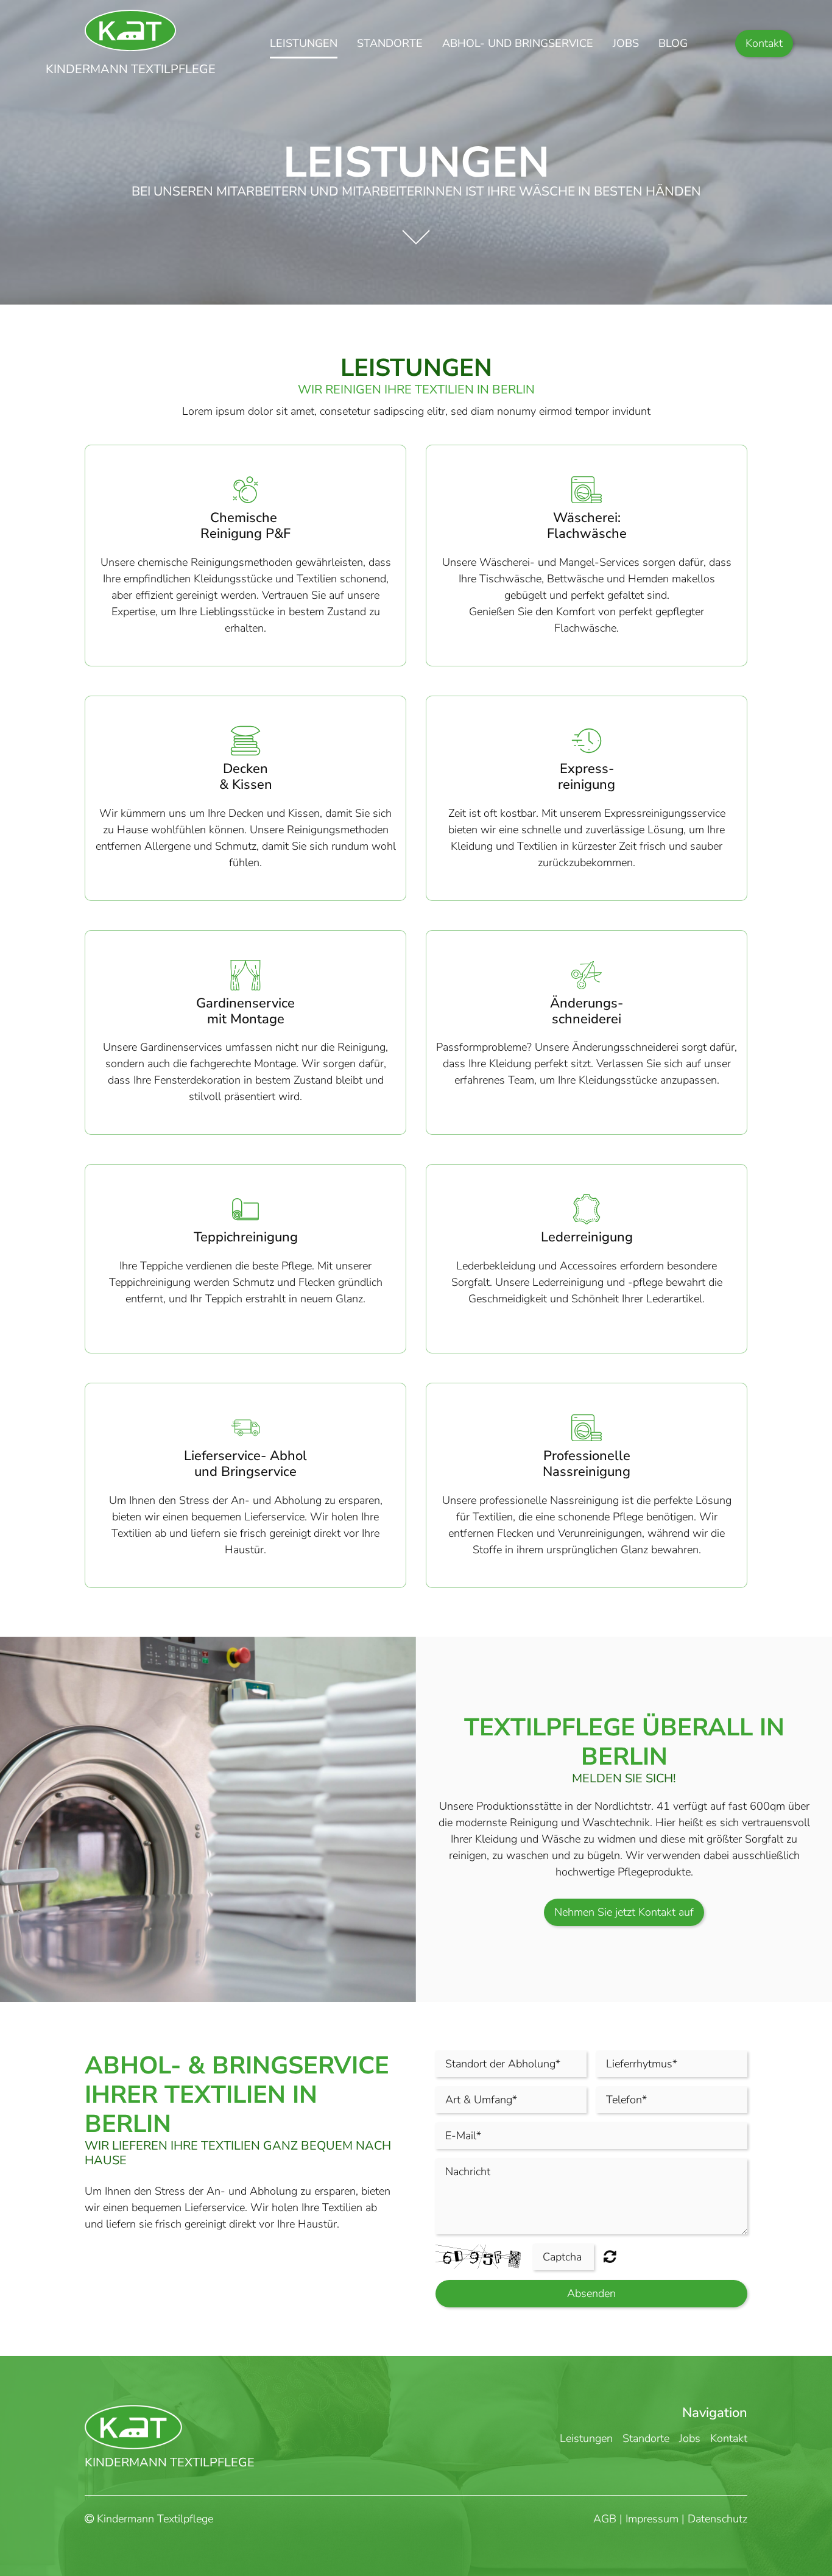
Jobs (626, 43)
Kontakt (764, 43)
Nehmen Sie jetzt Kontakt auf (624, 1912)
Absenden (591, 2293)
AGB (605, 2519)
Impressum (652, 2519)
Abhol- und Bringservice (518, 43)
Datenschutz (717, 2519)
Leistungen (304, 43)
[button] (416, 228)
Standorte (390, 43)
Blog (673, 43)
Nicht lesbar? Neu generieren (610, 2256)
